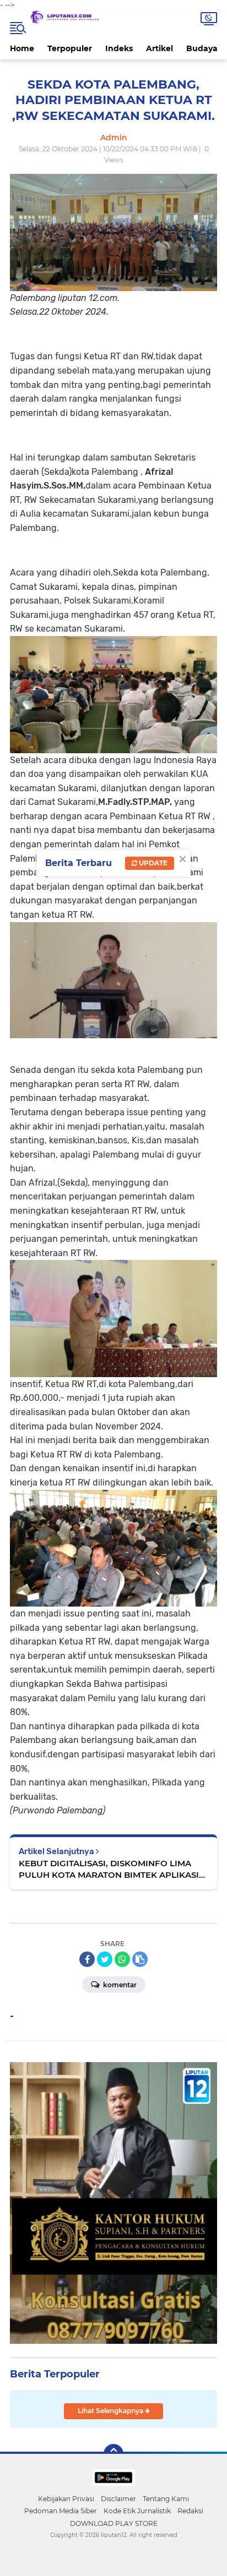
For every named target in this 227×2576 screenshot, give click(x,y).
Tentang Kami (166, 2499)
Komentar (119, 1985)
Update (152, 863)
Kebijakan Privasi (66, 2499)
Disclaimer (118, 2499)
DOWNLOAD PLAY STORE (114, 2523)
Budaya (202, 48)
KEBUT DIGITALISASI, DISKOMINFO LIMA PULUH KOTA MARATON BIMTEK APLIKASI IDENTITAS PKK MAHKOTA (109, 1869)
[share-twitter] (105, 1959)
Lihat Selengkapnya (111, 2411)
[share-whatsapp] (122, 1959)
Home (22, 48)
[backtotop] (113, 2454)
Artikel (160, 48)
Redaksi (190, 2511)
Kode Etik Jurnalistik (137, 2511)
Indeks (119, 48)
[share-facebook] (87, 1959)
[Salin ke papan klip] (140, 1959)
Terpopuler (70, 48)
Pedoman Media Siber (61, 2511)
